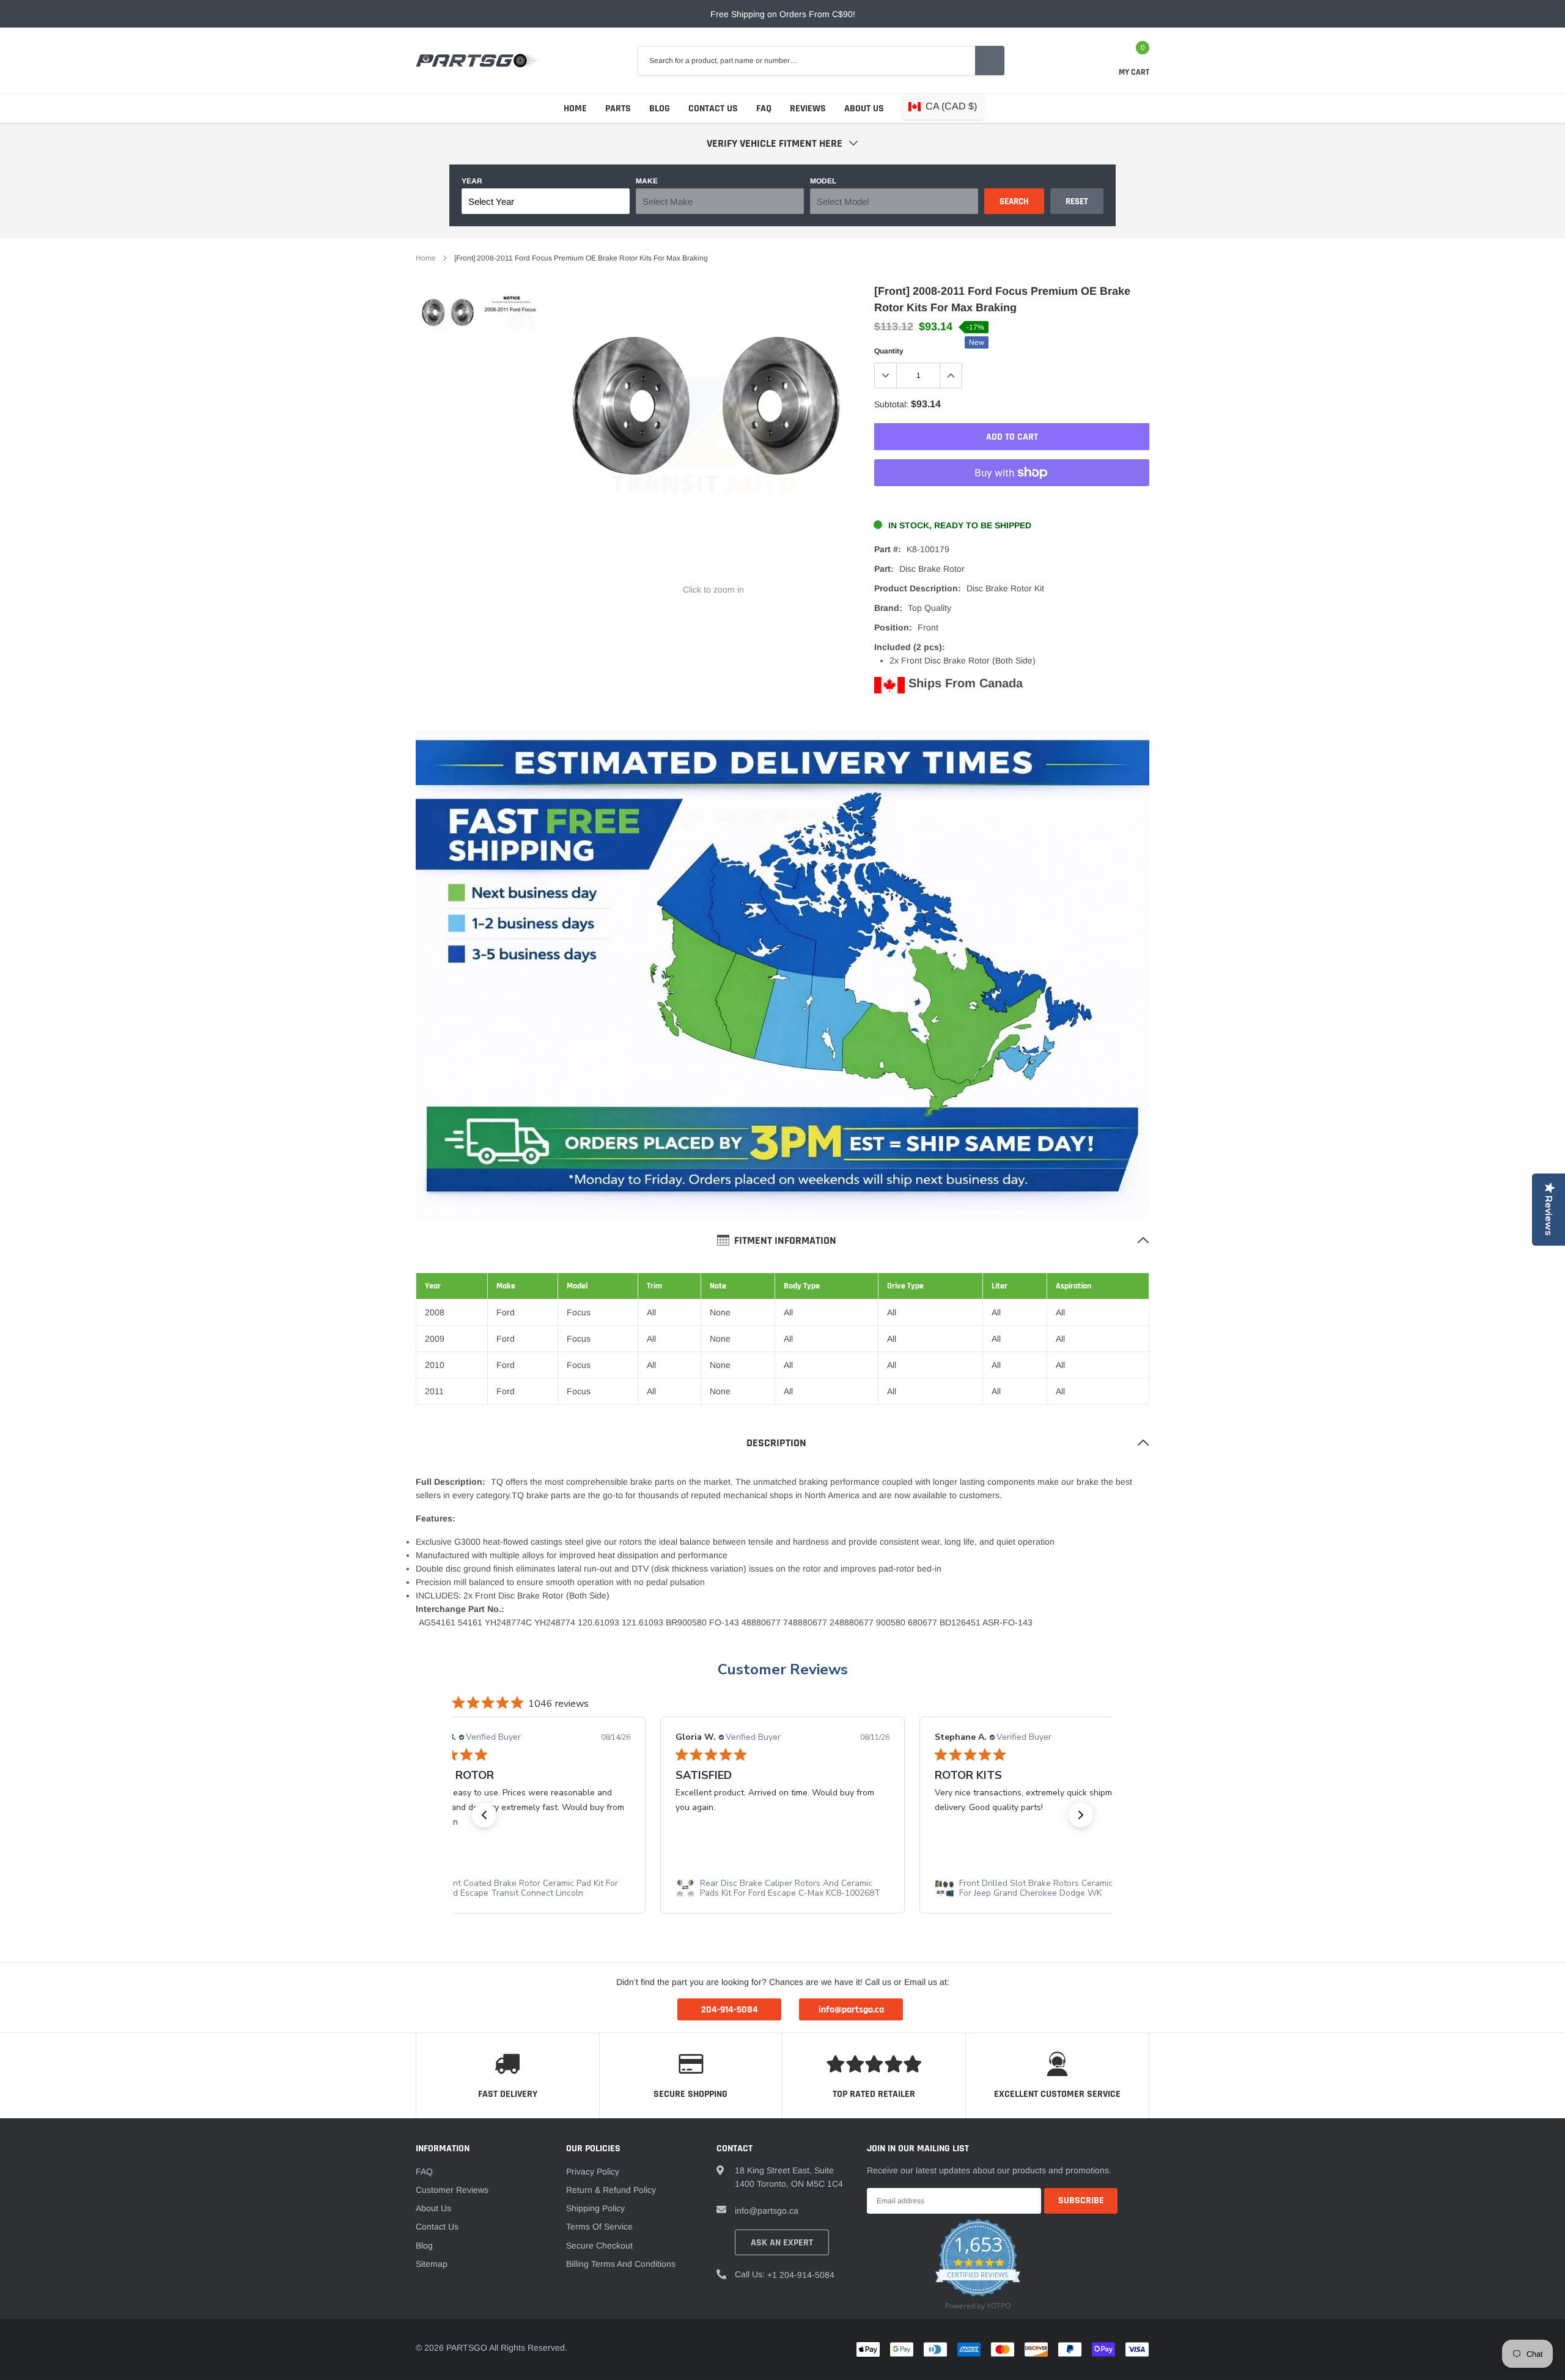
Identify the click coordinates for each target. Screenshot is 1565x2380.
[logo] (478, 61)
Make (647, 181)
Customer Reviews (783, 1669)
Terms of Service (599, 2227)
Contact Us (713, 109)
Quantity (889, 351)
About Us (864, 109)
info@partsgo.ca (767, 2211)
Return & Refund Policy (611, 2190)
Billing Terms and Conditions (621, 2264)
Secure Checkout (599, 2245)
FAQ (764, 109)
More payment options (1012, 503)
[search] (990, 61)
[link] (448, 318)
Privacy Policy (593, 2171)
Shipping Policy (595, 2208)
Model (823, 181)
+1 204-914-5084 (801, 2275)
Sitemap (432, 2264)
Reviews (808, 109)
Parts (618, 109)
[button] (484, 1815)
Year (472, 181)
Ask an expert (782, 2243)
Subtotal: (891, 404)
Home (575, 109)
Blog (660, 109)
